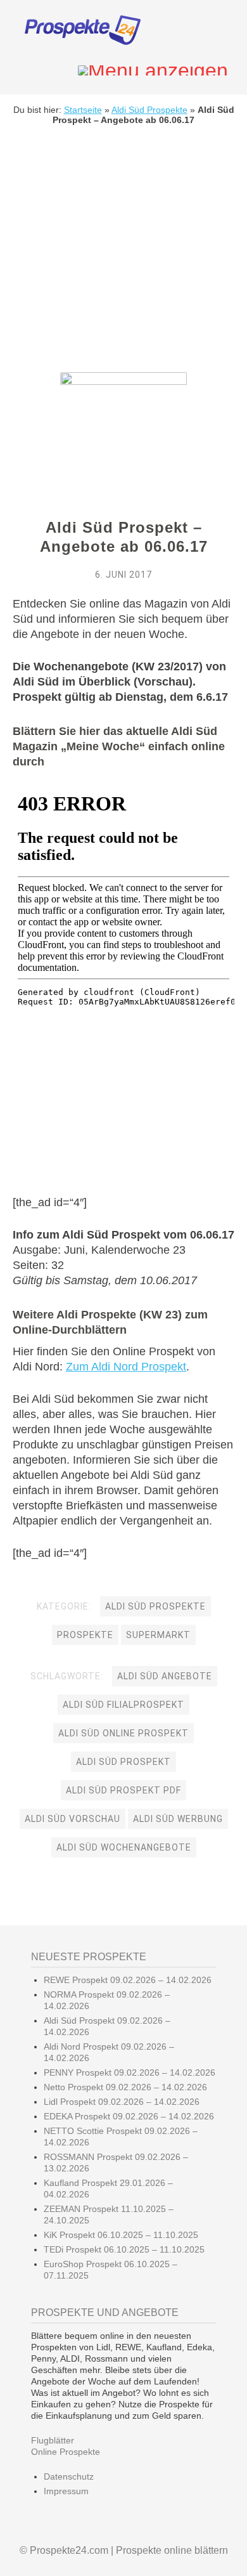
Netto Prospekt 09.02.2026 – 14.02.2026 (125, 2087)
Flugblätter (53, 2440)
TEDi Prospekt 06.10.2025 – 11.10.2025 (124, 2249)
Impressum (66, 2491)
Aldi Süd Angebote (165, 1676)
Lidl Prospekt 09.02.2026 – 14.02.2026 (122, 2102)
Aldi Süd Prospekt (123, 1762)
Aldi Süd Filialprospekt (123, 1705)
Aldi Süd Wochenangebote (124, 1847)
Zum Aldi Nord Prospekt (126, 1367)
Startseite (83, 110)
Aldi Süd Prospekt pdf (123, 1790)
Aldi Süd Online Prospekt (123, 1733)
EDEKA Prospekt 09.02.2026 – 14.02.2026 (129, 2116)
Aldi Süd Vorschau (73, 1819)
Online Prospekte (66, 2452)
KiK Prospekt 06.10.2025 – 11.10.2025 (121, 2235)
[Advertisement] (123, 258)
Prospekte (85, 1635)
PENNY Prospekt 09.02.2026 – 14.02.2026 (130, 2072)
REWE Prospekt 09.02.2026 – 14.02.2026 (128, 1980)
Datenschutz (69, 2476)
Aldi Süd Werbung (178, 1819)
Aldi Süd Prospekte (149, 110)
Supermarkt (158, 1635)
